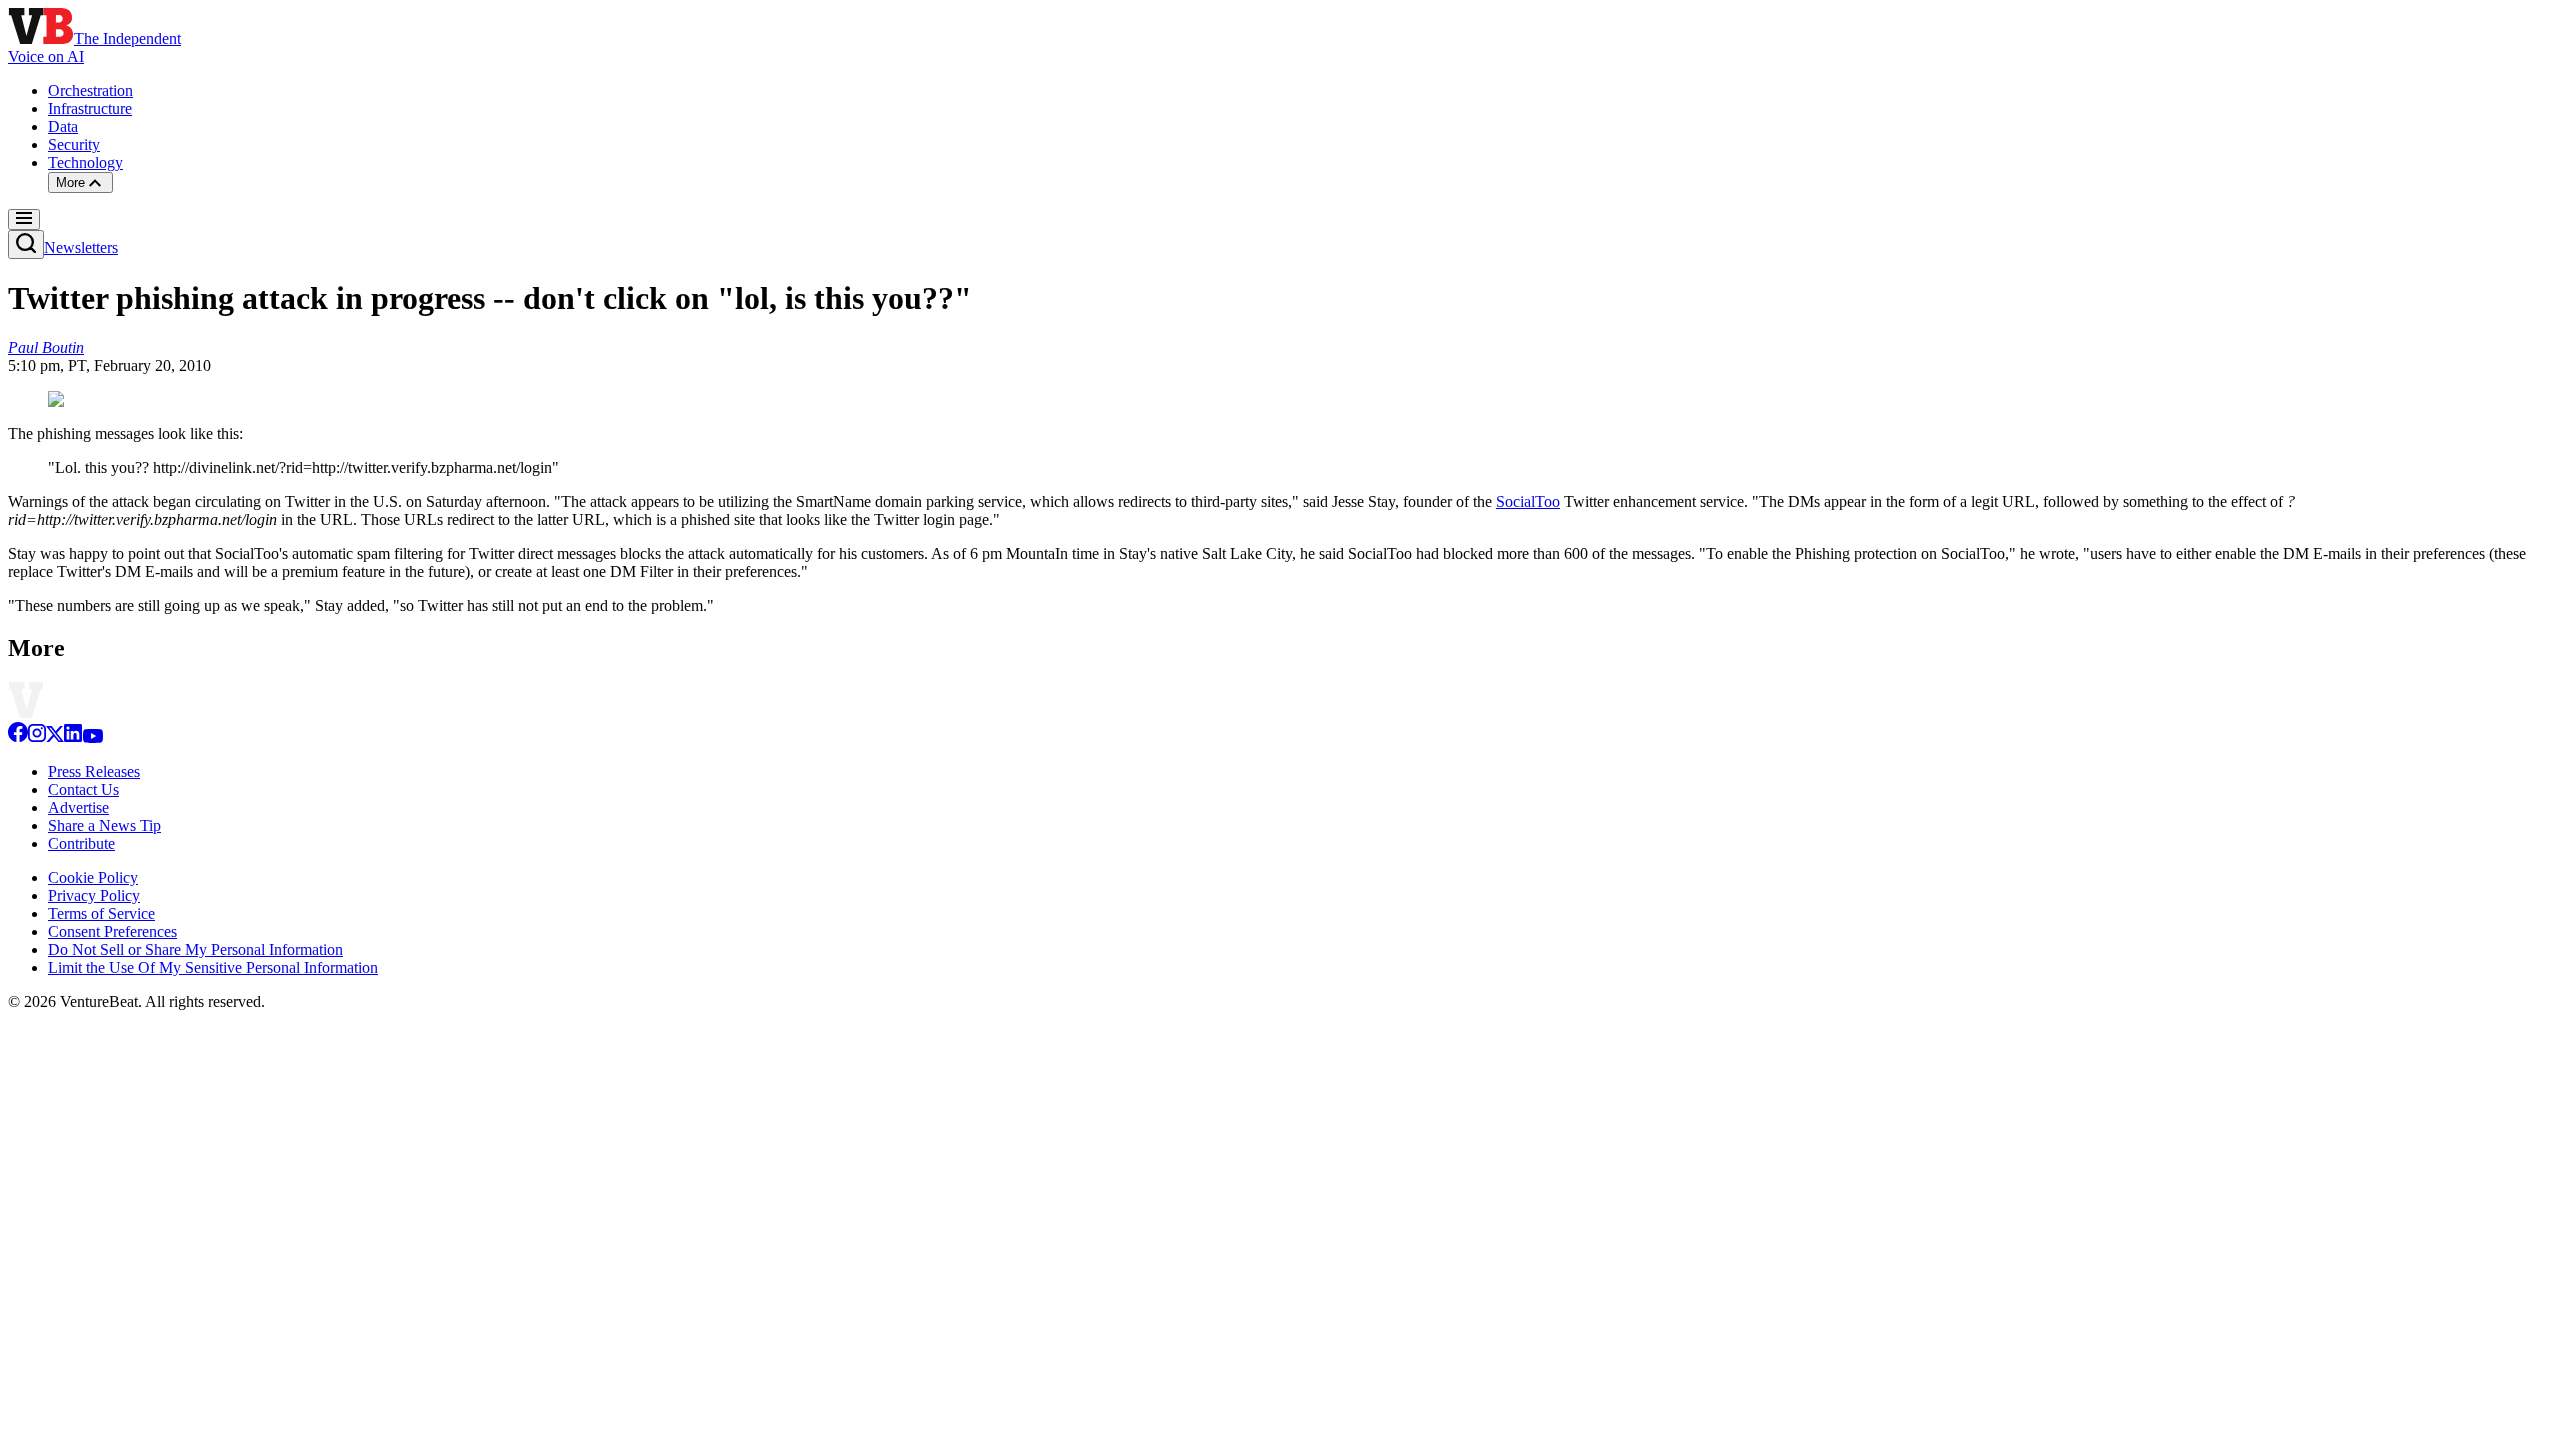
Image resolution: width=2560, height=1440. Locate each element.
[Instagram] (37, 737)
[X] (55, 737)
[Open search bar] (26, 244)
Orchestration (90, 90)
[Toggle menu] (24, 219)
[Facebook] (18, 737)
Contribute (81, 843)
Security (74, 144)
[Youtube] (92, 737)
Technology (85, 162)
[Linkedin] (73, 737)
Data (63, 126)
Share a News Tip (104, 825)
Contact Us (83, 789)
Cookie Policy (93, 877)
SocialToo (1528, 501)
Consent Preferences (112, 931)
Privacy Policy (94, 895)
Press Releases (94, 771)
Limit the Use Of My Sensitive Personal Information (213, 967)
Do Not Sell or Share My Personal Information (195, 949)
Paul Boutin (46, 347)
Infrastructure (90, 108)
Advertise (78, 807)
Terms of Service (101, 913)
